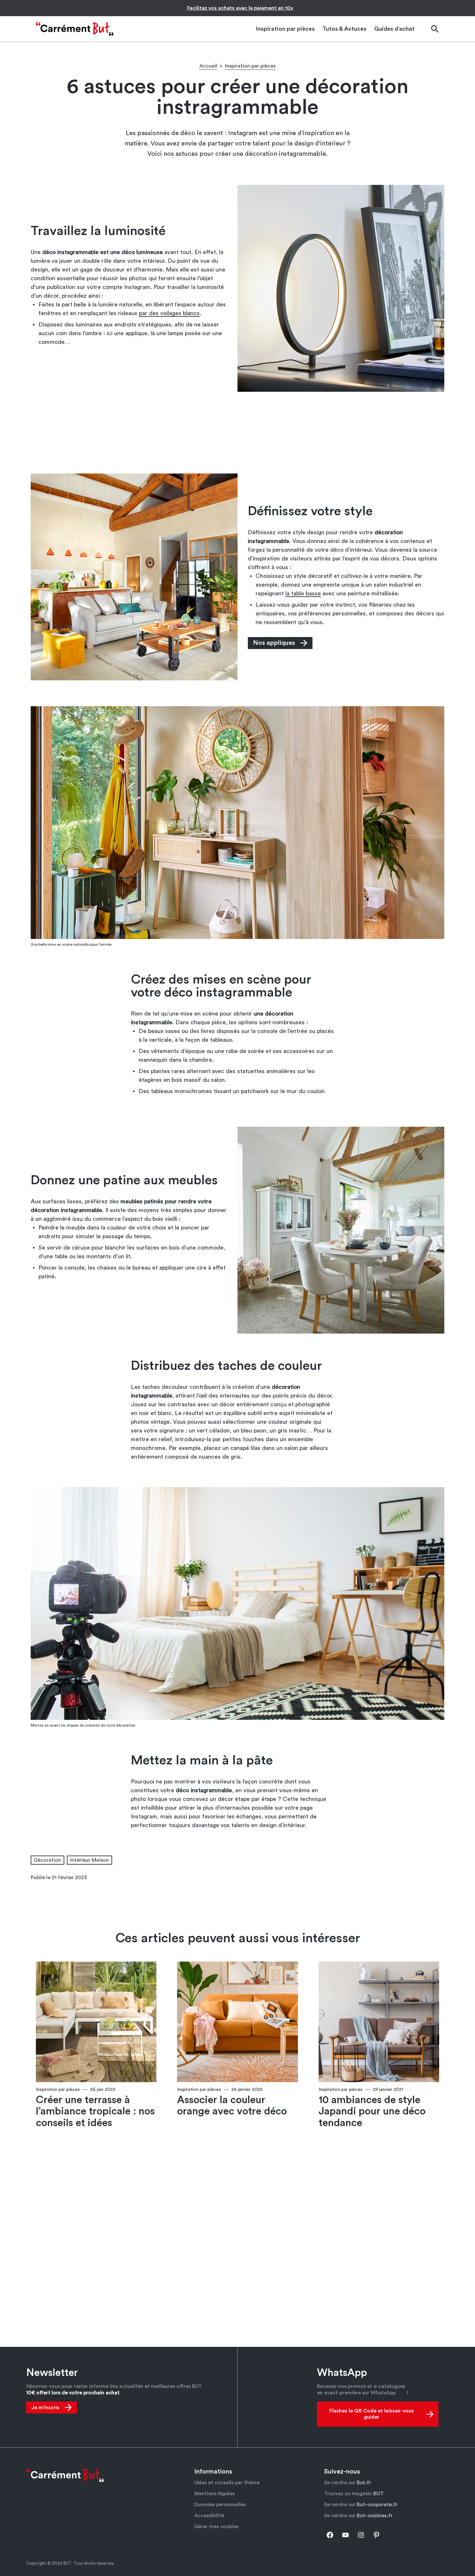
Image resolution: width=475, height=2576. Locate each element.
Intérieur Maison (90, 1860)
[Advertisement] (238, 432)
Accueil (208, 66)
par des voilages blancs (169, 313)
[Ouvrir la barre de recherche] (435, 29)
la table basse (303, 593)
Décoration (48, 1860)
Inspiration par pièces (250, 66)
